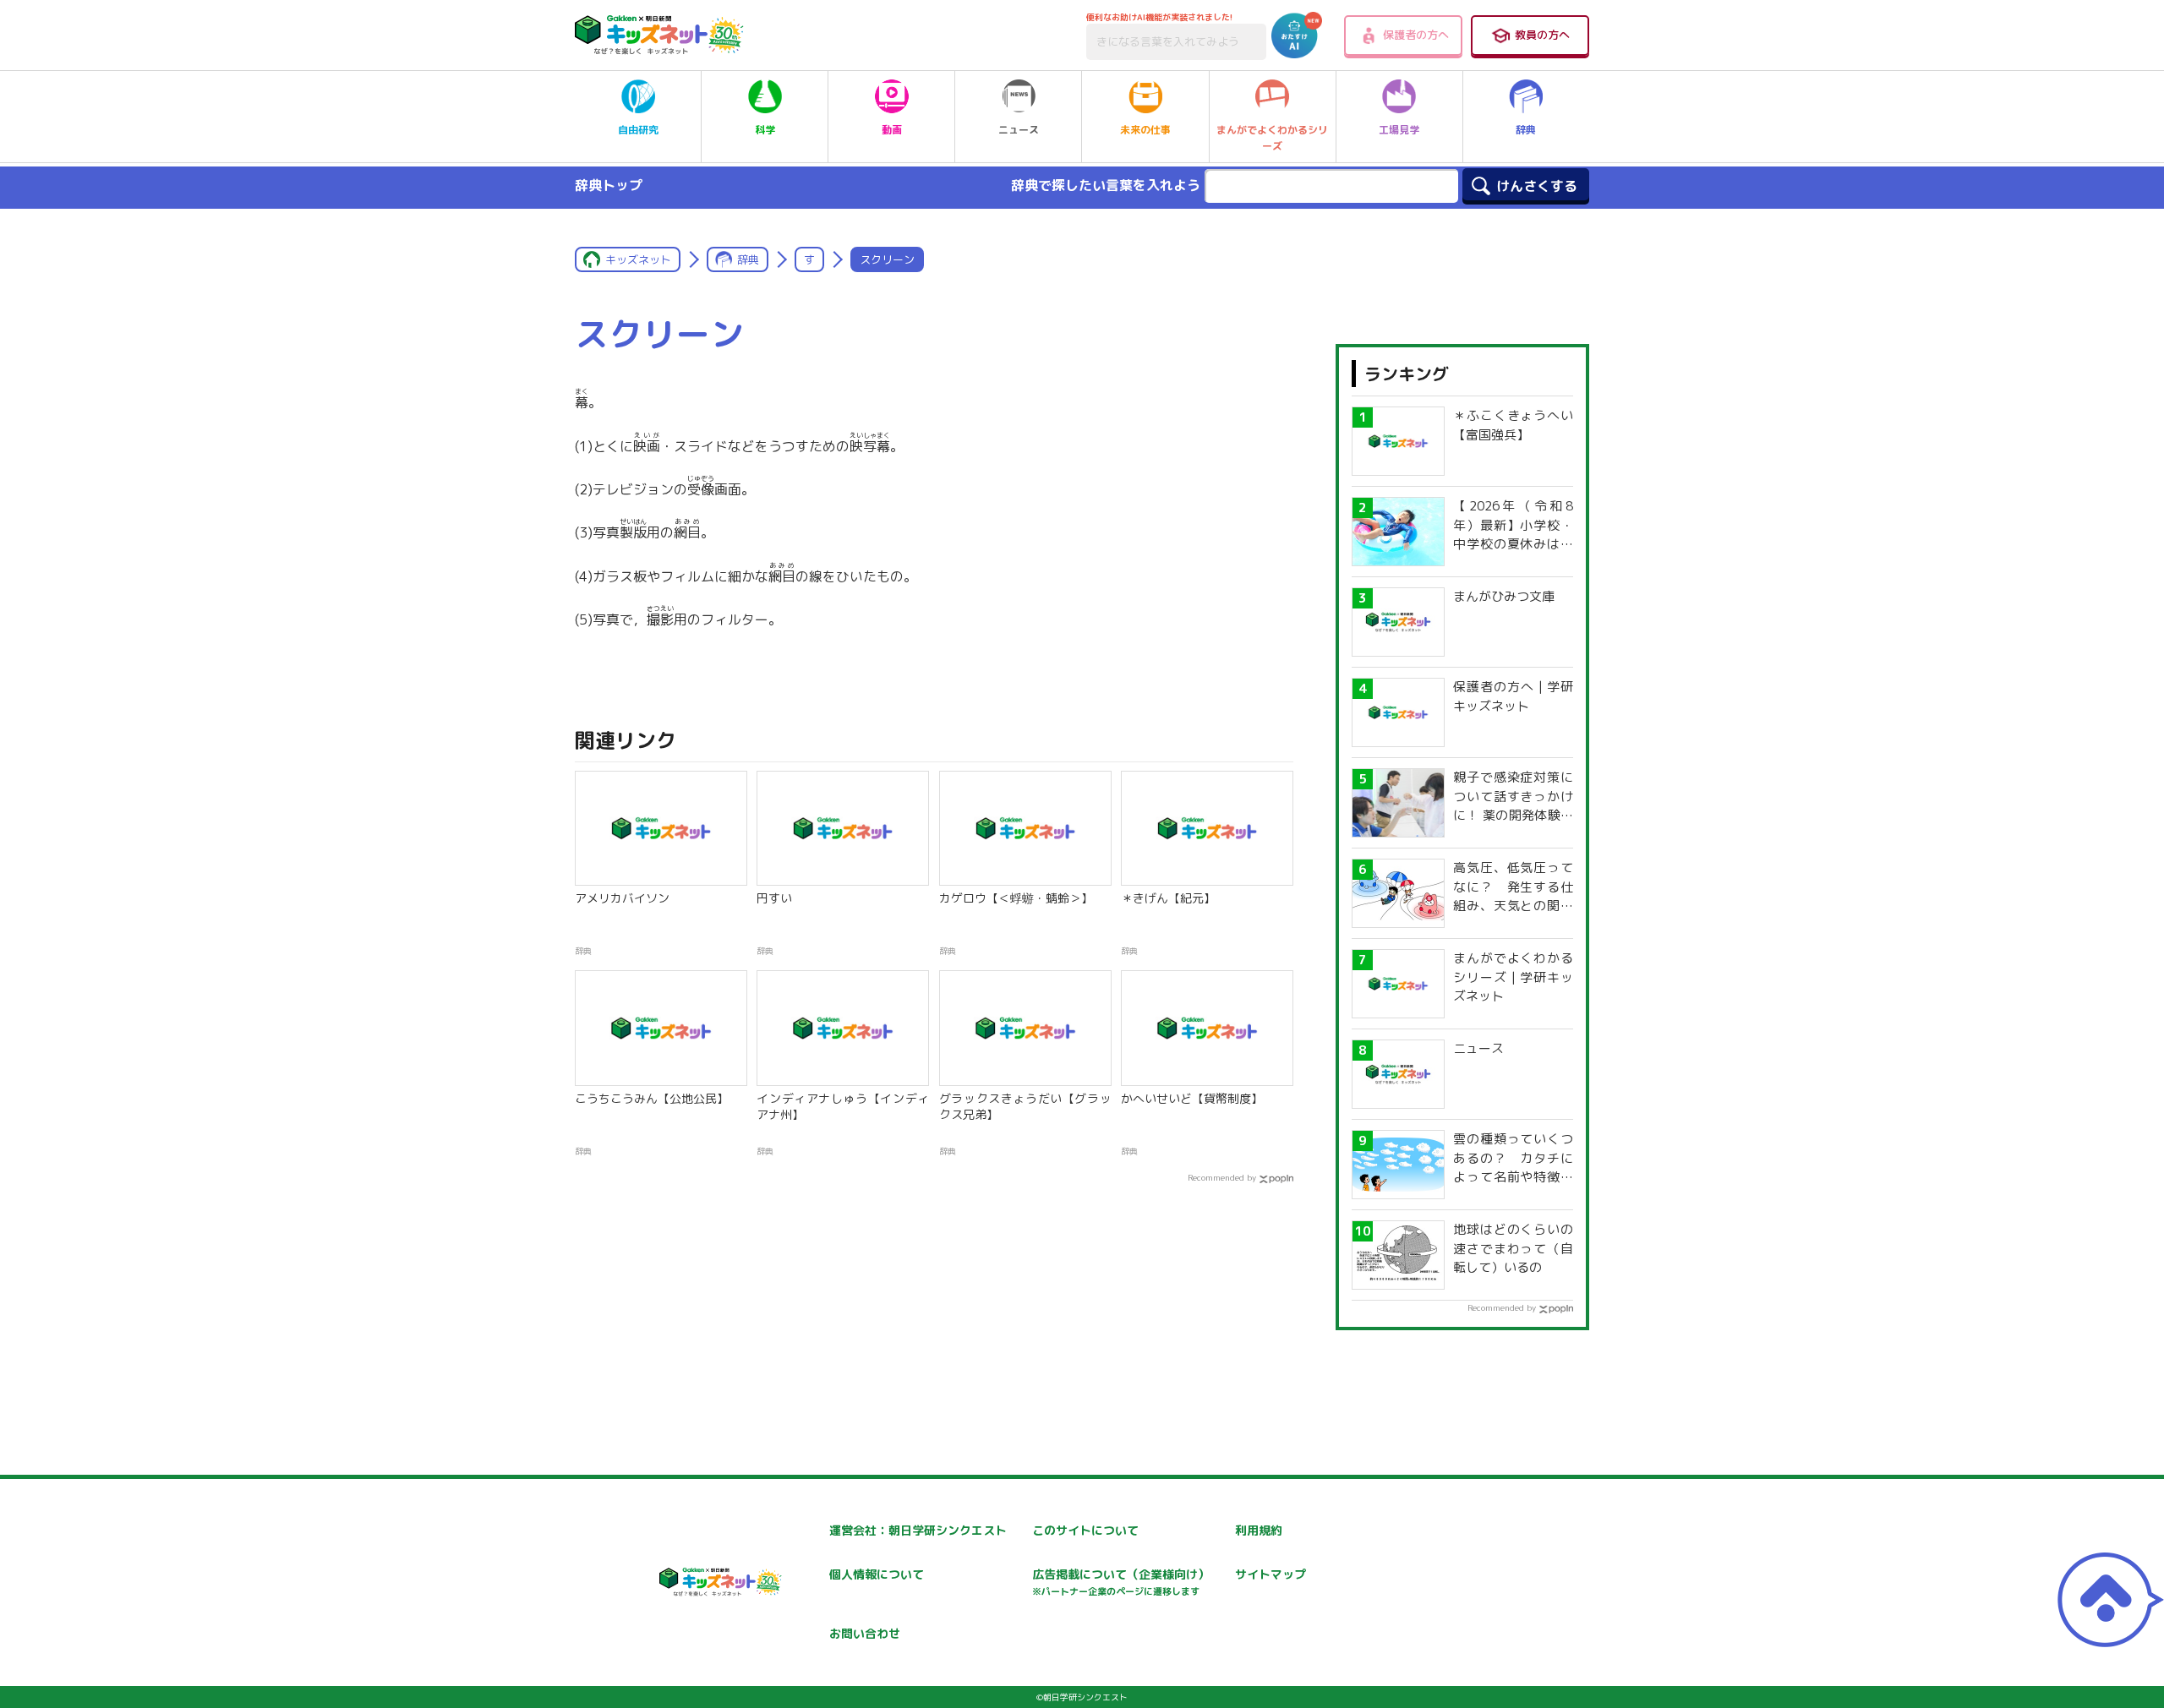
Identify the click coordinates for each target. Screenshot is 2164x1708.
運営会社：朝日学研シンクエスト (918, 1530)
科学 (765, 130)
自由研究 (638, 130)
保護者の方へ (1416, 35)
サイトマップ (1271, 1574)
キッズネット (638, 259)
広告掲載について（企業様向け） (1121, 1582)
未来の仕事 (1145, 130)
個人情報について (877, 1574)
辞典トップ (609, 185)
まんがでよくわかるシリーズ (1272, 138)
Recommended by (1222, 1177)
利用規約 (1259, 1530)
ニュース (1019, 130)
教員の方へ (1542, 35)
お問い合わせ (865, 1633)
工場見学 (1399, 130)
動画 (892, 130)
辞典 (1526, 130)
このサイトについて (1085, 1530)
